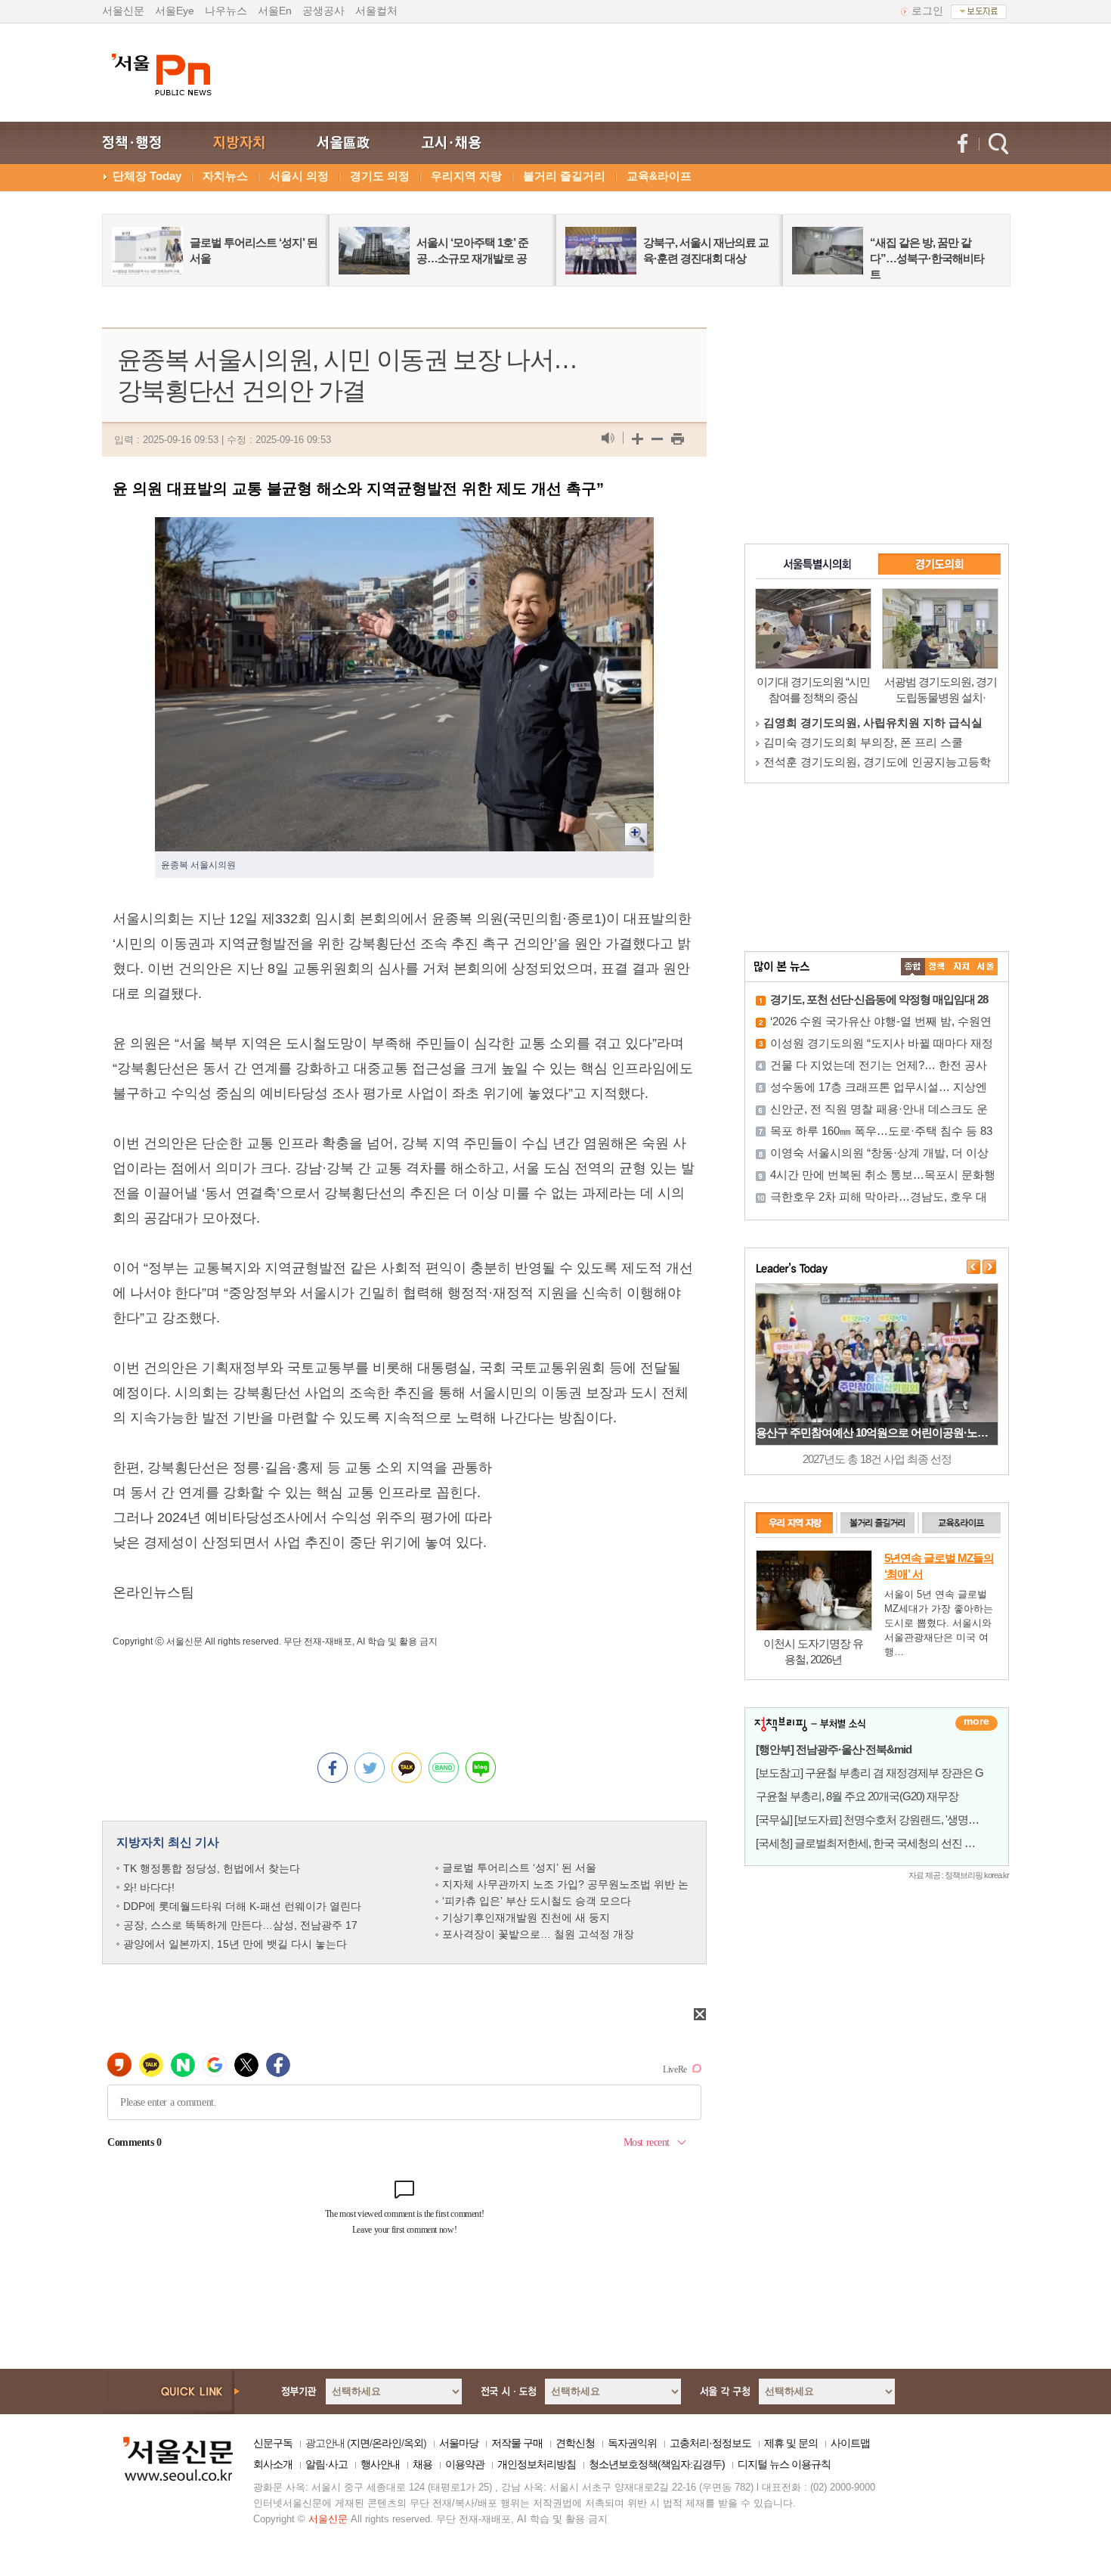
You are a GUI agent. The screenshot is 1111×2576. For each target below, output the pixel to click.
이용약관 (465, 2464)
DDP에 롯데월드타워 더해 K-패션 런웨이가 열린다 (242, 1906)
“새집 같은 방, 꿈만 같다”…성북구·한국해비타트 (927, 258)
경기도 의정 (380, 176)
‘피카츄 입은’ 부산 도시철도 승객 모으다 (537, 1901)
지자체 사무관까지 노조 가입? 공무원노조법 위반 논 (565, 1884)
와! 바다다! (149, 1887)
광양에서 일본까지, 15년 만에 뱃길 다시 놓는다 (235, 1944)
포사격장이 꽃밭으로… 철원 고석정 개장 (538, 1934)
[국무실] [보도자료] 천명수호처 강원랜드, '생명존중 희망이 (890, 1820)
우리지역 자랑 (466, 176)
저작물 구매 (517, 2443)
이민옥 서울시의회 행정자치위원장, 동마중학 (877, 722)
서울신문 (123, 11)
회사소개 (273, 2464)
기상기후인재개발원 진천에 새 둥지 (526, 1917)
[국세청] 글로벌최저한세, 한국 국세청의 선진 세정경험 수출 (893, 1843)
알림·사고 (326, 2464)
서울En (275, 11)
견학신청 (575, 2443)
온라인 (387, 2443)
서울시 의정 (299, 176)
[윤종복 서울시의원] (404, 529)
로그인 (927, 11)
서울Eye (175, 11)
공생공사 (323, 11)
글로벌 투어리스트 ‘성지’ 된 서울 (519, 1868)
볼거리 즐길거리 (564, 176)
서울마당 (459, 2443)
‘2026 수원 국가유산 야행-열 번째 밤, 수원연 (881, 1021)
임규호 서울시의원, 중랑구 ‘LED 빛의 (857, 742)
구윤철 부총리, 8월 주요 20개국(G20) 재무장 (857, 1796)
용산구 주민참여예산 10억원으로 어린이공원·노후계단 (882, 1432)
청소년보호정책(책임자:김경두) (657, 2464)
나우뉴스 (226, 11)
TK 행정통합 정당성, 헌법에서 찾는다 (212, 1868)
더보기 (976, 1723)
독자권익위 (632, 2443)
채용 (422, 2464)
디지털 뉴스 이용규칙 (784, 2464)
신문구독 (273, 2443)
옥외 (413, 2443)
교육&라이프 (659, 176)
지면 (360, 2443)
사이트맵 (850, 2443)
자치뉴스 (225, 176)
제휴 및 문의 (791, 2443)
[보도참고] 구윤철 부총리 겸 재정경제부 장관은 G (870, 1773)
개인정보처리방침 (537, 2464)
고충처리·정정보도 (710, 2443)
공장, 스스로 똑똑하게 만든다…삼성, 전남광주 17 (240, 1925)
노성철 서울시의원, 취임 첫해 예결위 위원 (869, 762)
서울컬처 (376, 11)
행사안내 (380, 2464)
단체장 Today (147, 176)
